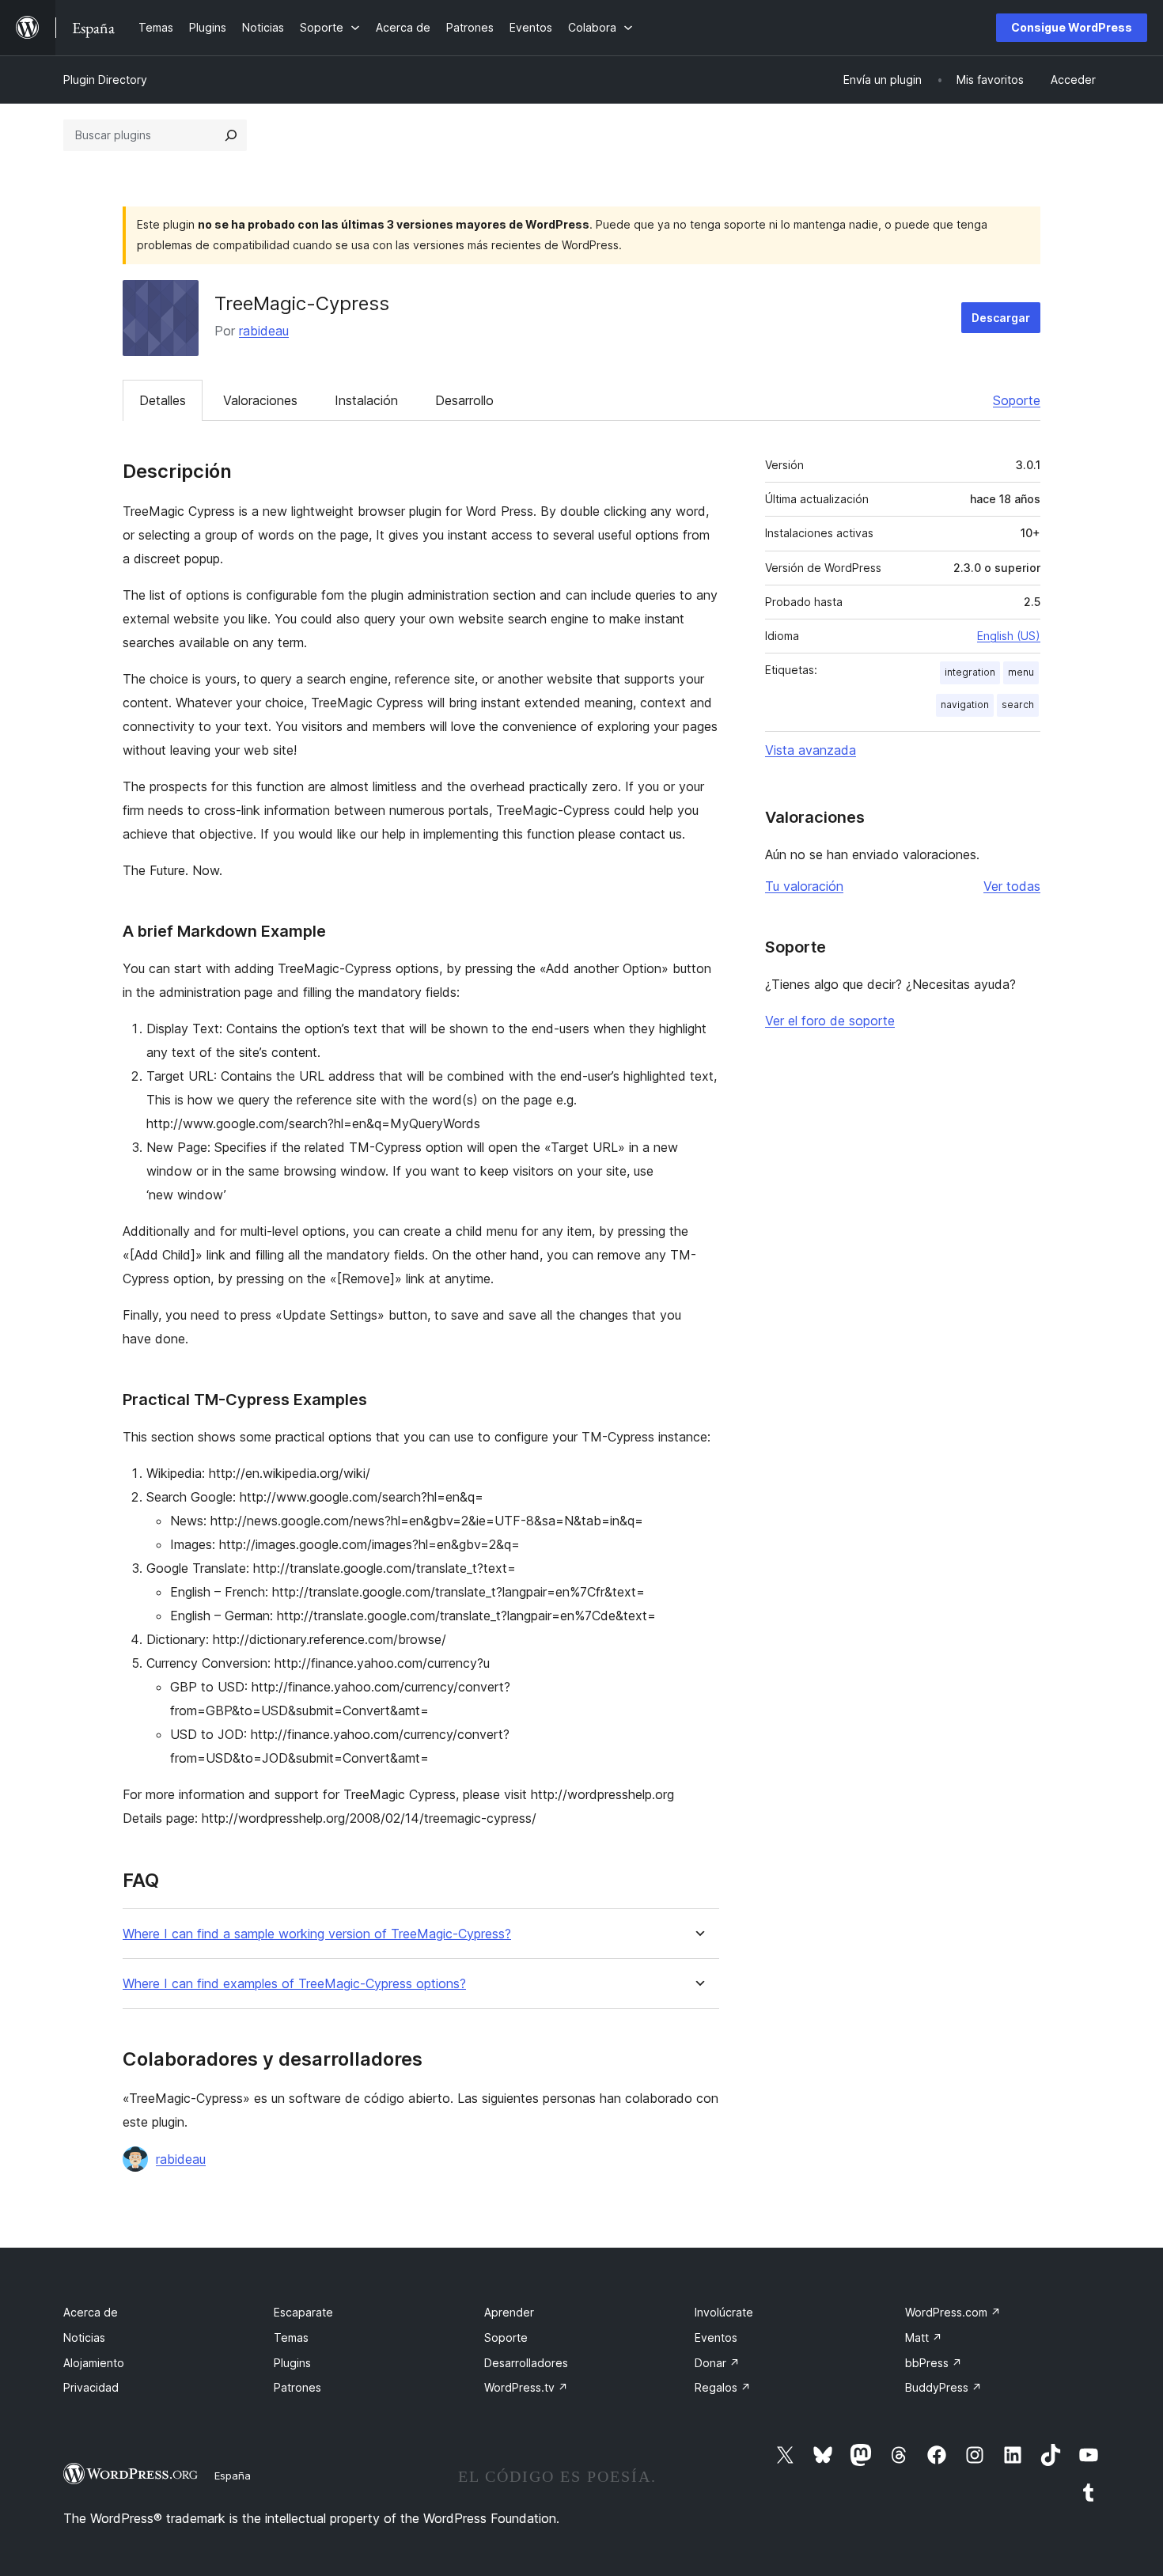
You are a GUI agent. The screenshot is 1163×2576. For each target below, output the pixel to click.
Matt (924, 2337)
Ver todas (1012, 886)
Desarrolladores (526, 2363)
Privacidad (91, 2387)
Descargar (1001, 318)
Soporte (1017, 400)
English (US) (1009, 636)
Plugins (292, 2363)
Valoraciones (260, 400)
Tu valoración (804, 886)
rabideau (264, 331)
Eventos (716, 2337)
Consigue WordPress (1072, 27)
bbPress (934, 2363)
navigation (965, 705)
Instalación (366, 400)
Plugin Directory (105, 80)
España (233, 2476)
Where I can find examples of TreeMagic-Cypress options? (294, 1984)
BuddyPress (943, 2387)
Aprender (509, 2312)
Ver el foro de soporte (830, 1021)
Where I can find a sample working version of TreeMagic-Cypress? (317, 1934)
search (1018, 705)
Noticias (84, 2337)
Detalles (163, 400)
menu (1021, 672)
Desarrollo (464, 400)
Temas (291, 2337)
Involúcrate (724, 2312)
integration (970, 672)
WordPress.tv (526, 2387)
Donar (717, 2363)
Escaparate (303, 2312)
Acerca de (91, 2312)
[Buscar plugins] (231, 135)
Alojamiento (94, 2363)
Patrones (297, 2387)
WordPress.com (953, 2312)
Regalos (723, 2387)
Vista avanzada (811, 750)
